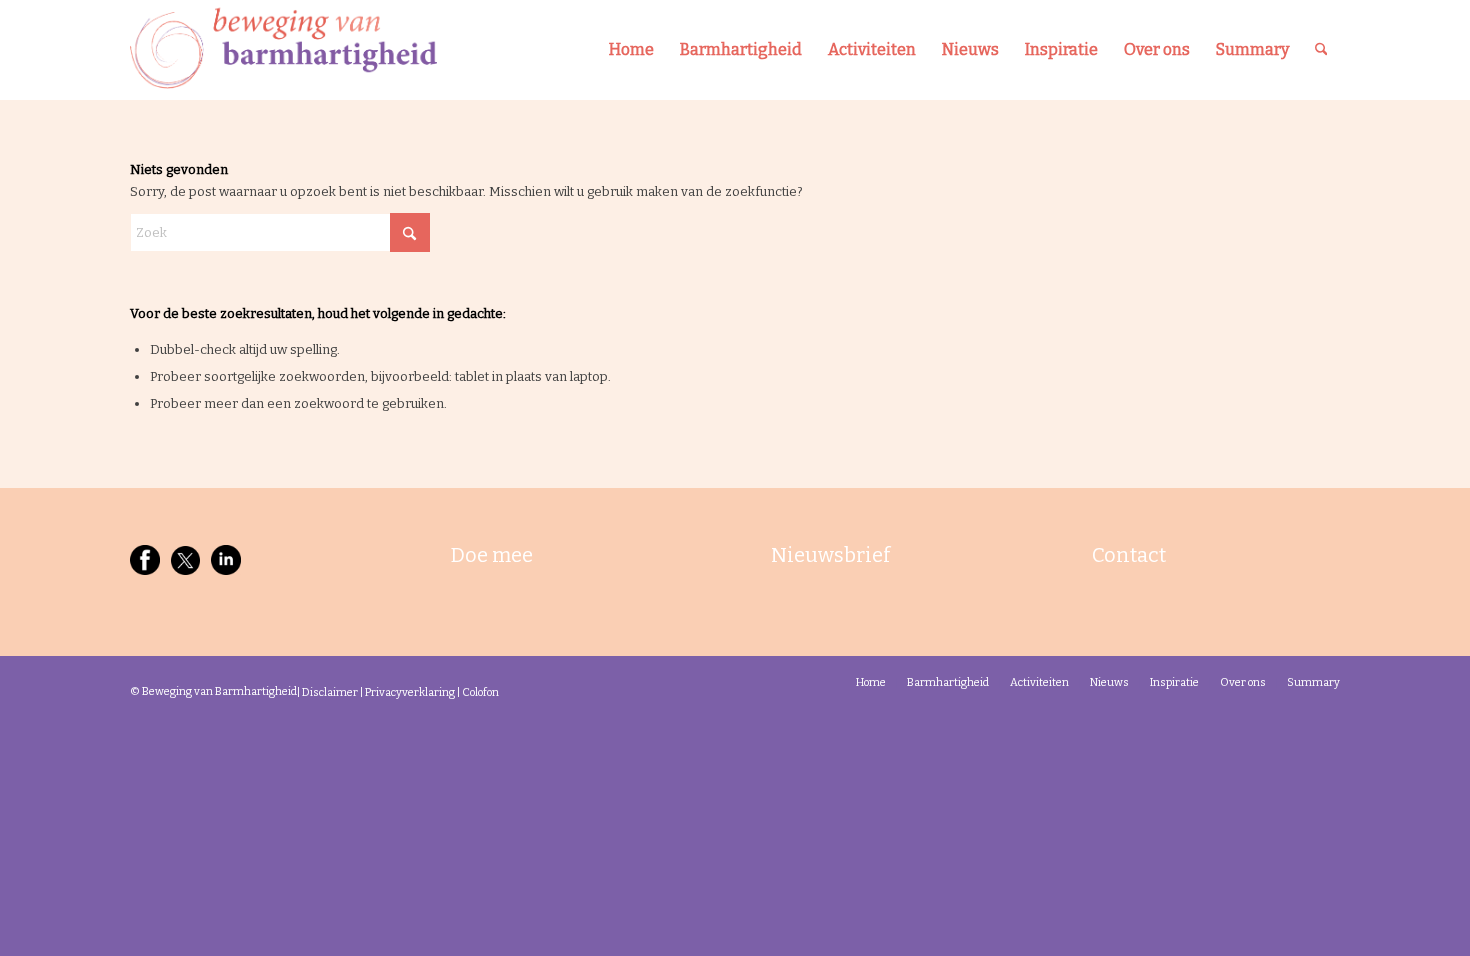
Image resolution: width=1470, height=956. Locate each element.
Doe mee (492, 555)
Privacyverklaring (410, 692)
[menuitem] (631, 50)
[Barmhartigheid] (283, 50)
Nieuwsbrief (830, 555)
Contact (1129, 555)
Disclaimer (330, 692)
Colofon (480, 692)
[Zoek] (1321, 50)
